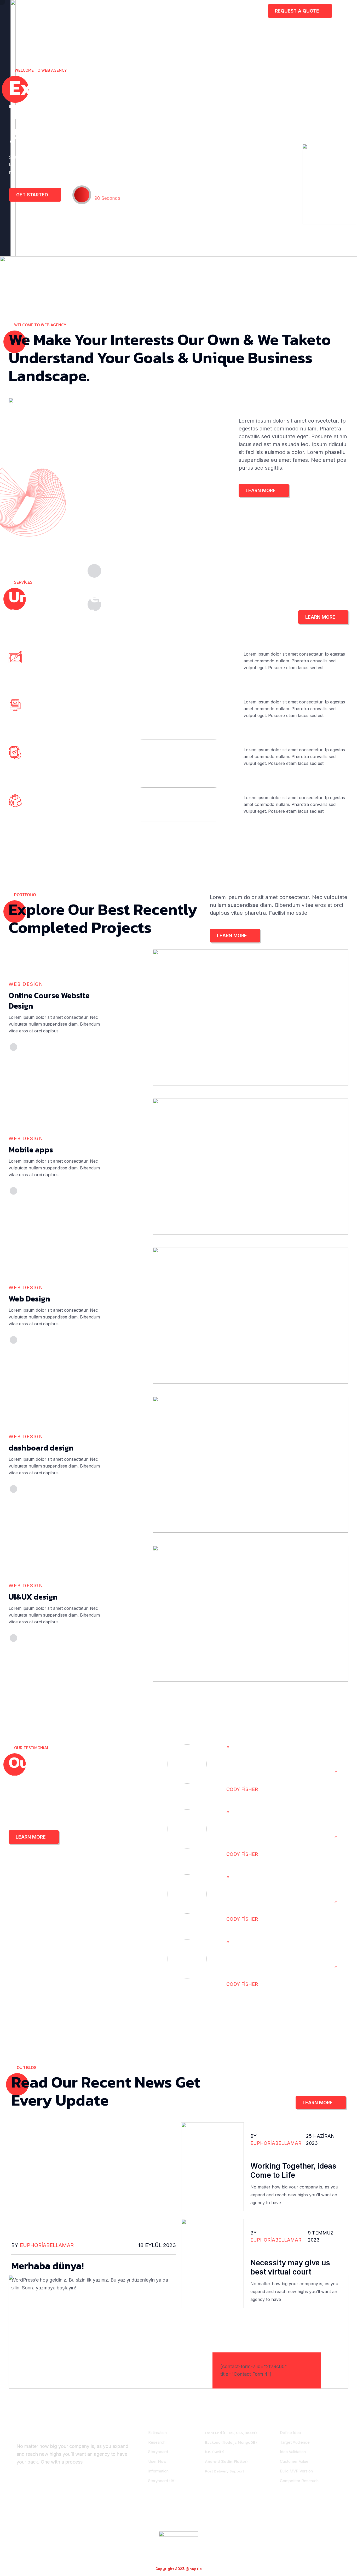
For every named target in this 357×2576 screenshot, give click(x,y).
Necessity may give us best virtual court (290, 2267)
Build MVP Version (296, 2471)
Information (158, 2471)
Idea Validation (293, 2452)
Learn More (261, 490)
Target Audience (295, 2442)
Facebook (34, 2517)
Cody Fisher (272, 1789)
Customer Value (294, 2461)
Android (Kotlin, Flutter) (226, 2461)
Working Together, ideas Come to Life (293, 2171)
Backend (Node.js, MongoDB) (231, 2442)
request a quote (298, 11)
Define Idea (290, 2433)
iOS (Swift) (215, 2452)
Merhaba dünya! (47, 2266)
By (42, 2245)
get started (33, 195)
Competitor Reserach (299, 2481)
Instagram (254, 2517)
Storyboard (158, 2452)
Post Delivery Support (224, 2471)
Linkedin (179, 2517)
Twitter (107, 2517)
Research (157, 2442)
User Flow (157, 2461)
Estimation (157, 2433)
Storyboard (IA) (162, 2481)
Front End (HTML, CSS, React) (231, 2433)
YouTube (329, 2517)
